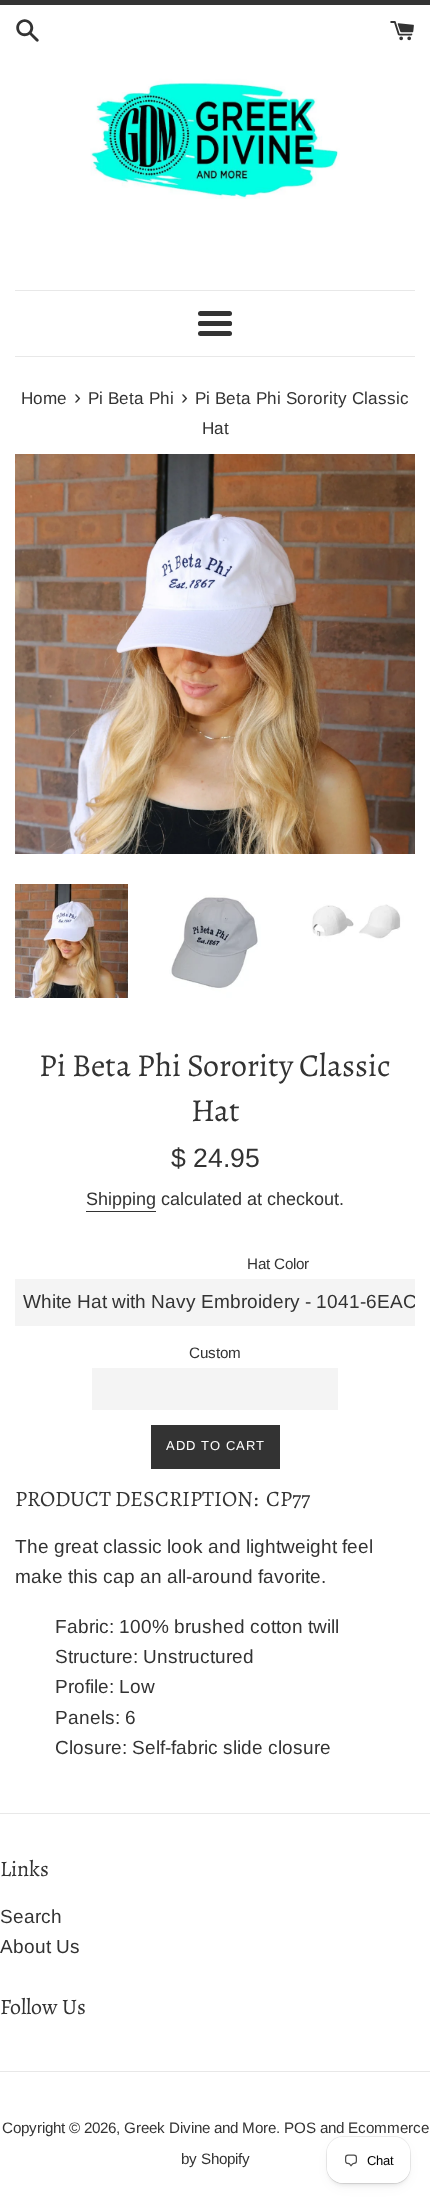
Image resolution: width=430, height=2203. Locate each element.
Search (31, 1916)
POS (300, 2127)
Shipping (121, 1199)
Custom (215, 1352)
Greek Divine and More (200, 2127)
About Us (40, 1946)
